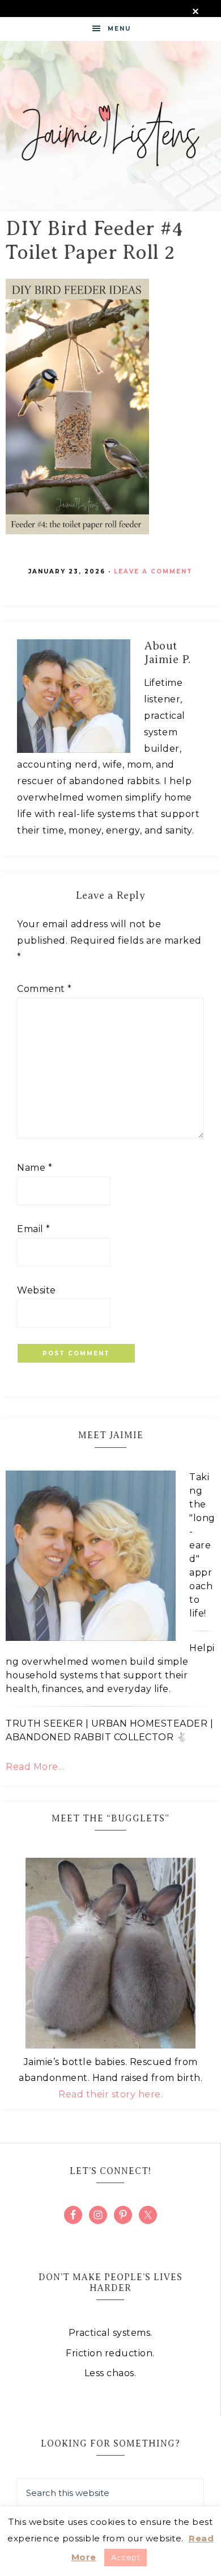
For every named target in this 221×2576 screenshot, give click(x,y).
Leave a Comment (153, 571)
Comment (44, 989)
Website (37, 1290)
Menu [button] (119, 29)
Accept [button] (126, 2557)
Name (35, 1168)
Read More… (35, 1767)
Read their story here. (110, 2094)
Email (34, 1229)
